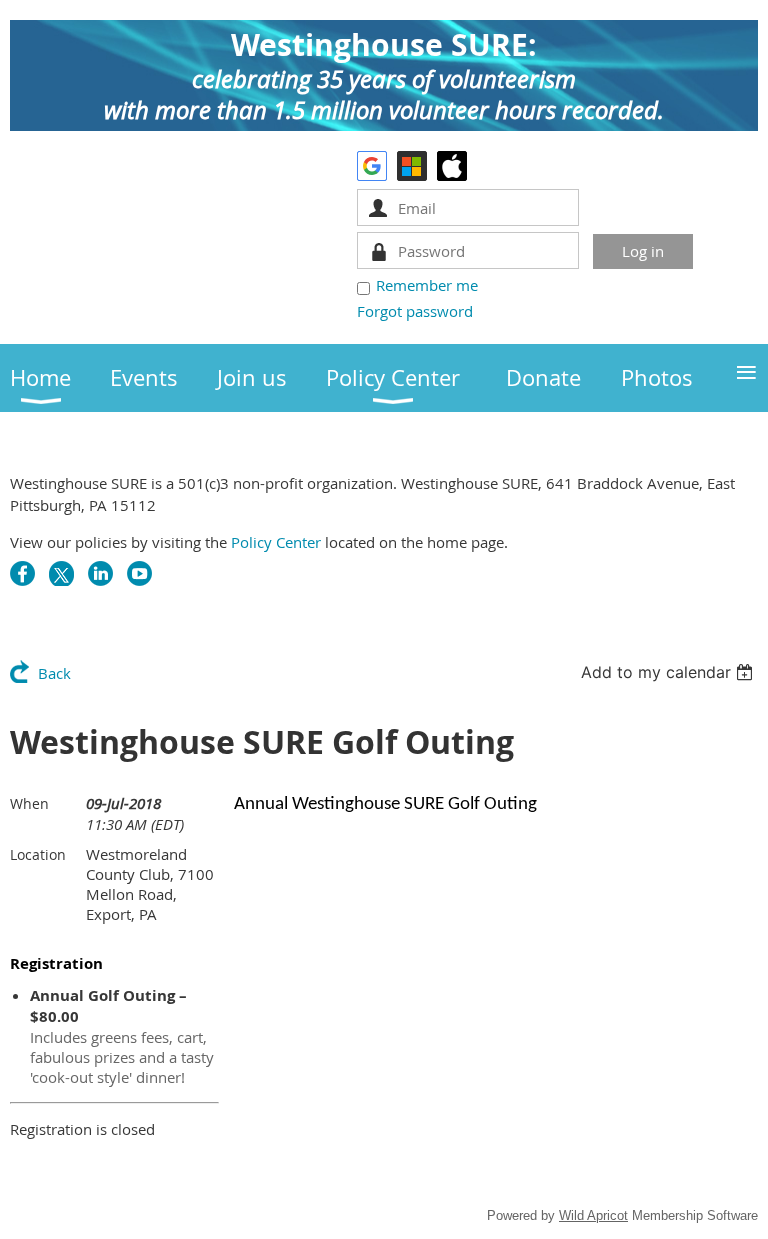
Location (38, 854)
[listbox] (669, 672)
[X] (61, 573)
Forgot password (415, 311)
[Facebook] (22, 573)
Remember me (427, 285)
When (29, 803)
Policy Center (276, 542)
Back (54, 673)
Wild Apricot (593, 1215)
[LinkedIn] (100, 573)
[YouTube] (139, 573)
